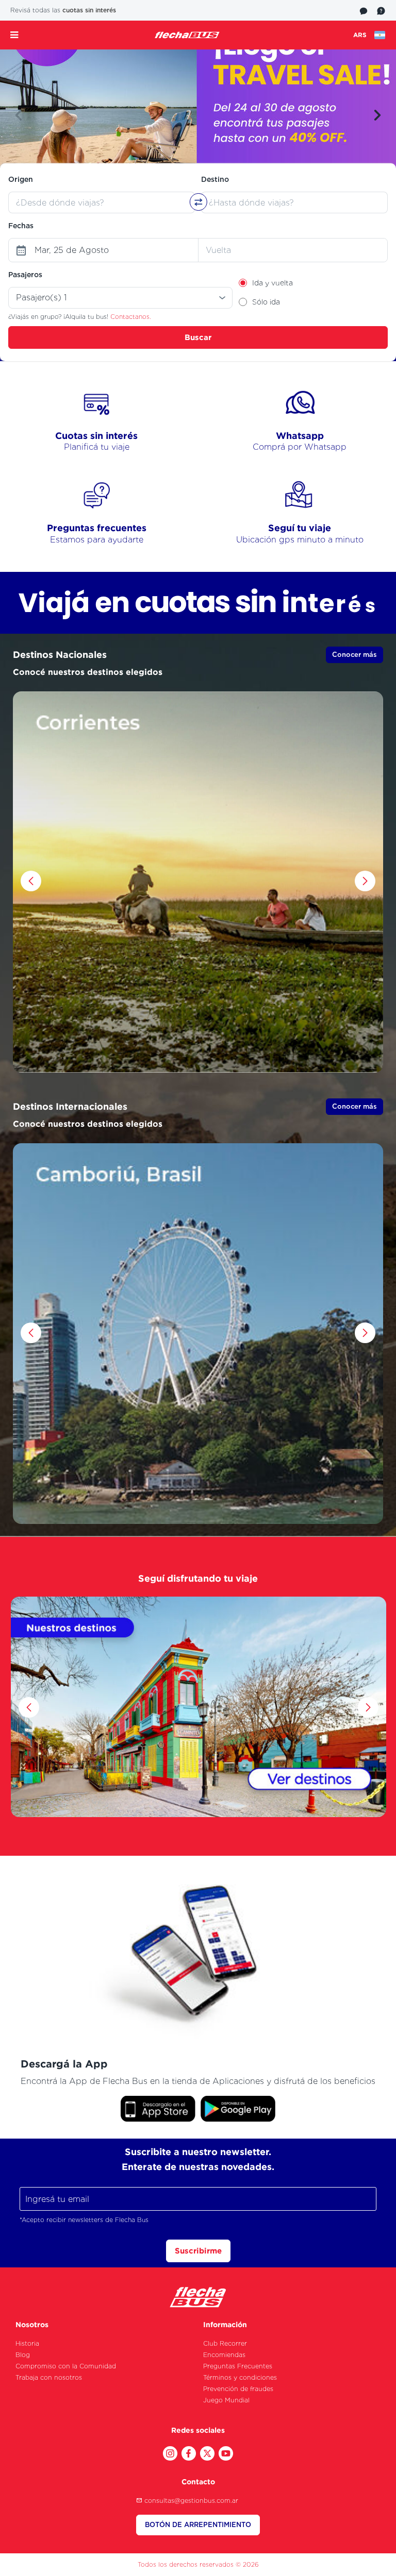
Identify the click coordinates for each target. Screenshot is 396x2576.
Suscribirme (198, 2251)
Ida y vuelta (273, 283)
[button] (19, 115)
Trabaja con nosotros (49, 2377)
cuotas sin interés (89, 10)
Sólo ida (266, 302)
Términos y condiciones (240, 2377)
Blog (23, 2355)
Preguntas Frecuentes (238, 2366)
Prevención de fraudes (238, 2389)
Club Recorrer (225, 2343)
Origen (21, 179)
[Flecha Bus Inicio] (187, 35)
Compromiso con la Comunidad (66, 2366)
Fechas (21, 226)
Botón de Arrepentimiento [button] (198, 2525)
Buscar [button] (198, 337)
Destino (215, 179)
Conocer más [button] (354, 655)
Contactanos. (131, 317)
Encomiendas (224, 2355)
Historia (27, 2343)
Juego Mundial (226, 2400)
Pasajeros (25, 275)
